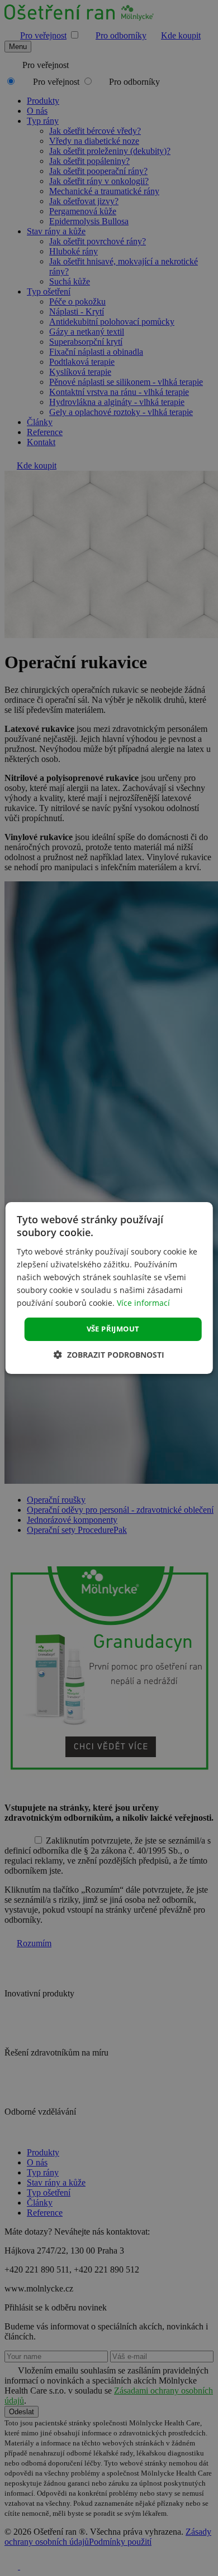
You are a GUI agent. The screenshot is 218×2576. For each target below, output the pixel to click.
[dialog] (109, 1288)
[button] (109, 1355)
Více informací (143, 1303)
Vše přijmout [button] (113, 1329)
